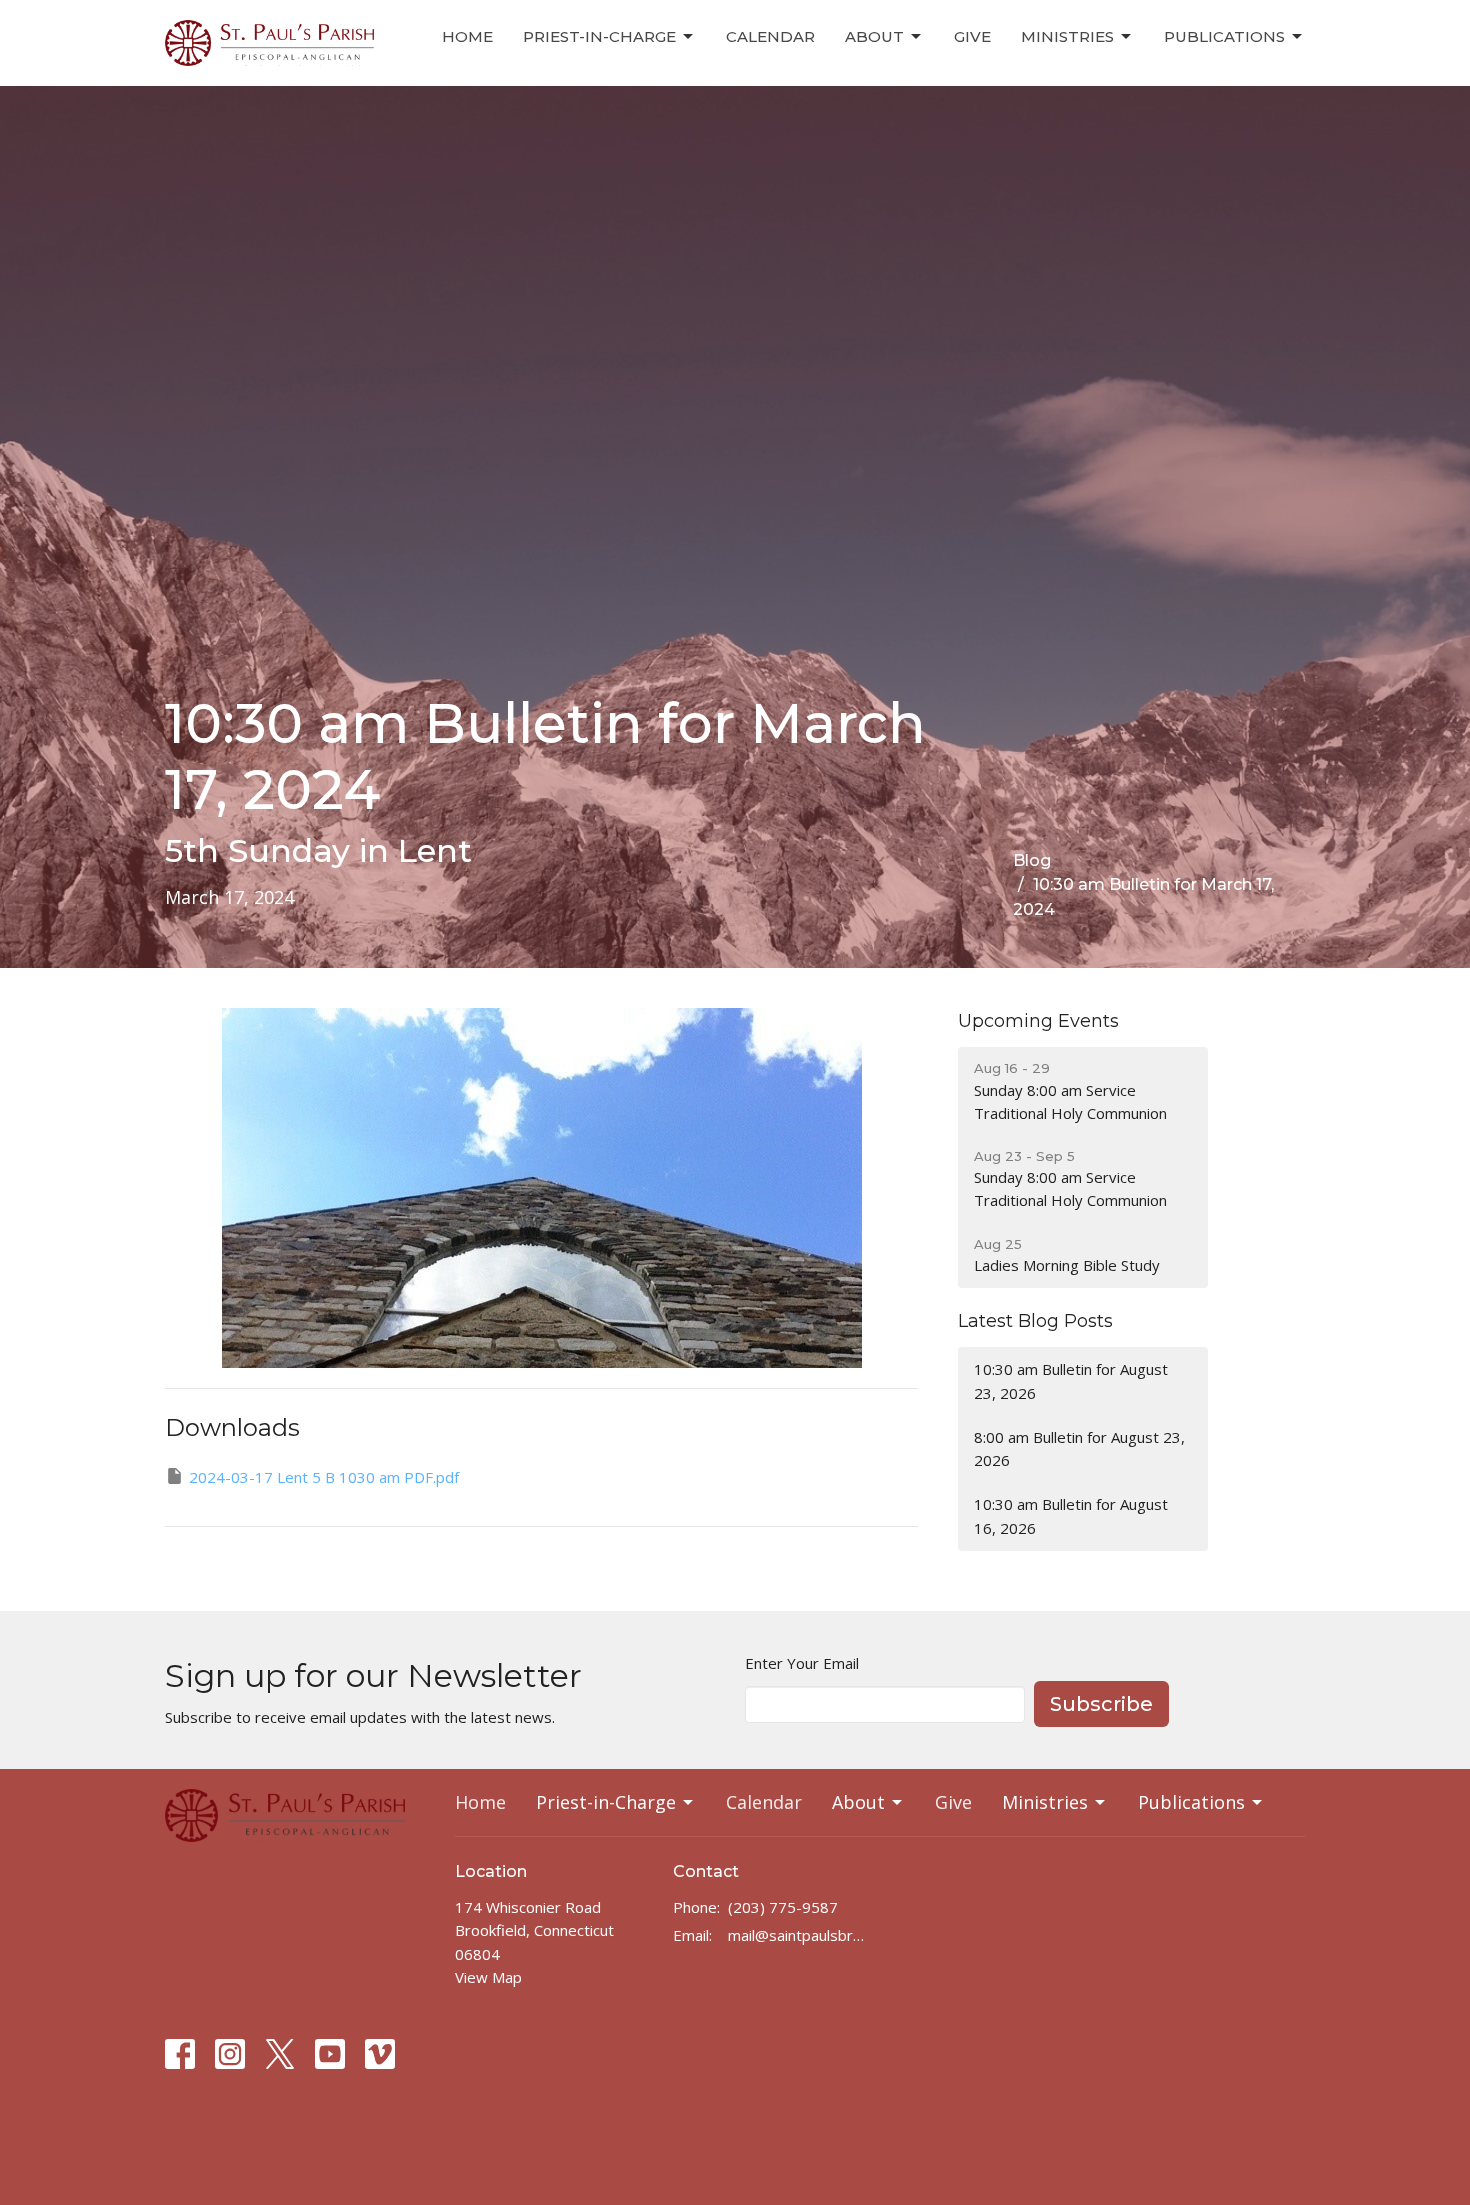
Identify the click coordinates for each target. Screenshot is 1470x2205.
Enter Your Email (802, 1663)
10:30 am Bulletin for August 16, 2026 (1071, 1515)
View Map (488, 1977)
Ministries (1067, 36)
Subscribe (1101, 1704)
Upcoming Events (1038, 1021)
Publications (1224, 36)
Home (467, 36)
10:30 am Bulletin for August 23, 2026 (1071, 1380)
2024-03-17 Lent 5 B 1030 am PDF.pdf (324, 1477)
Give (972, 36)
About (874, 36)
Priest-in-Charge (599, 36)
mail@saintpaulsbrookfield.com (799, 1935)
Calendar (770, 36)
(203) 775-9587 (783, 1907)
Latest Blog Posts (1035, 1321)
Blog (1032, 860)
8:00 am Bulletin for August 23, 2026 (1079, 1448)
